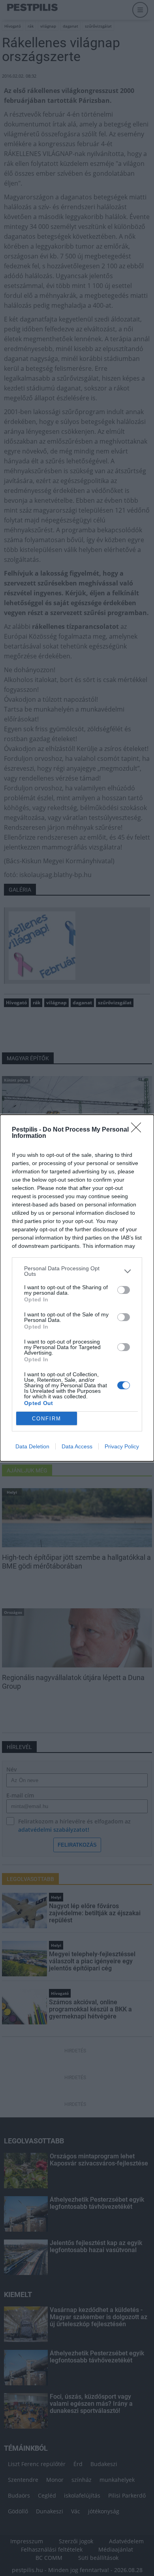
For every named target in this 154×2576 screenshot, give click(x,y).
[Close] (139, 1130)
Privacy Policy (122, 1446)
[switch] (124, 1290)
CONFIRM (47, 1419)
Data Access (77, 1446)
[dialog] (77, 1288)
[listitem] (77, 1271)
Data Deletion (32, 1446)
